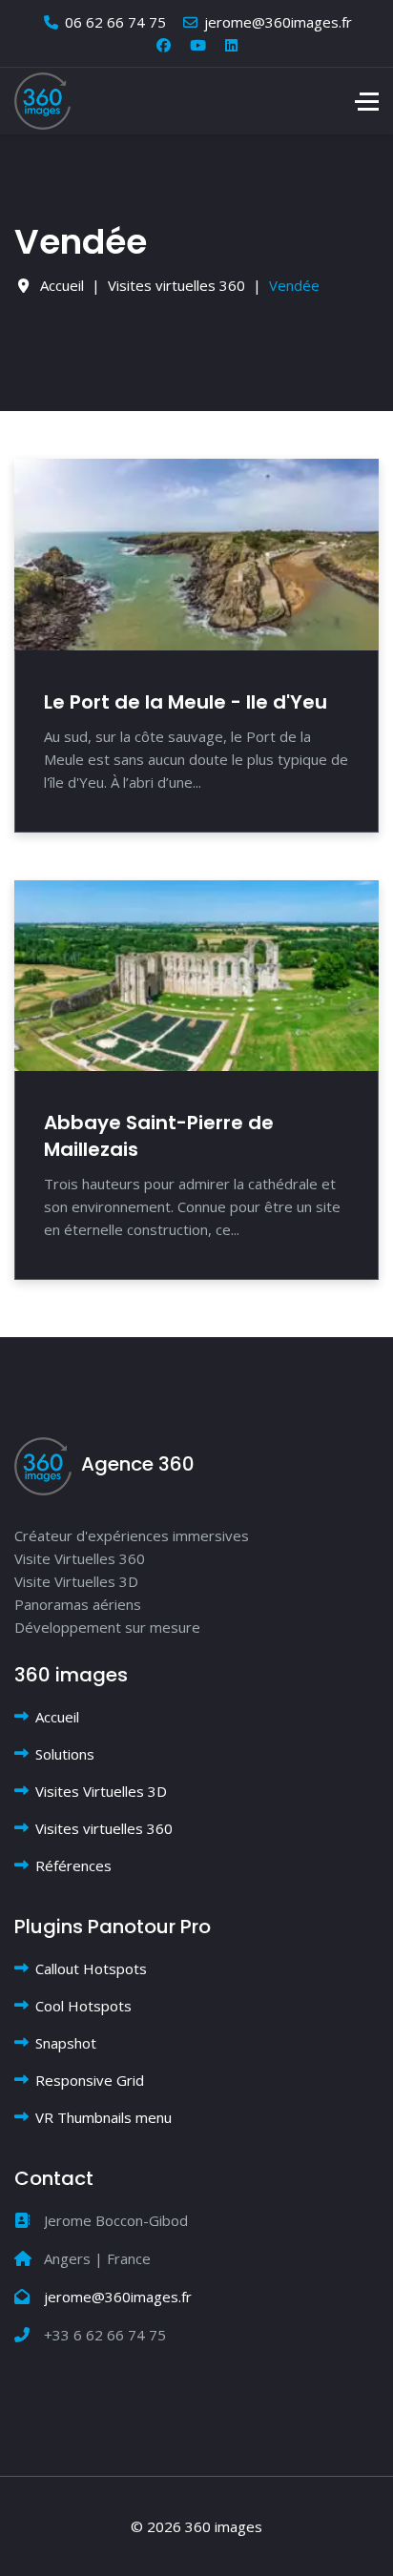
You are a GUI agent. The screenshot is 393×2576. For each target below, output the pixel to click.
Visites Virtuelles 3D (101, 1791)
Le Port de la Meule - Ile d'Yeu (186, 702)
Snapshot (66, 2043)
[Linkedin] (231, 45)
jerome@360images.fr (278, 22)
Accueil (57, 1717)
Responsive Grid (90, 2080)
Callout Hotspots (91, 1968)
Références (73, 1865)
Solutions (65, 1754)
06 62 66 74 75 (115, 22)
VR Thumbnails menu (103, 2117)
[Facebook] (164, 45)
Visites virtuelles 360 (104, 1828)
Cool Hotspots (83, 2006)
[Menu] (367, 101)
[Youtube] (198, 45)
